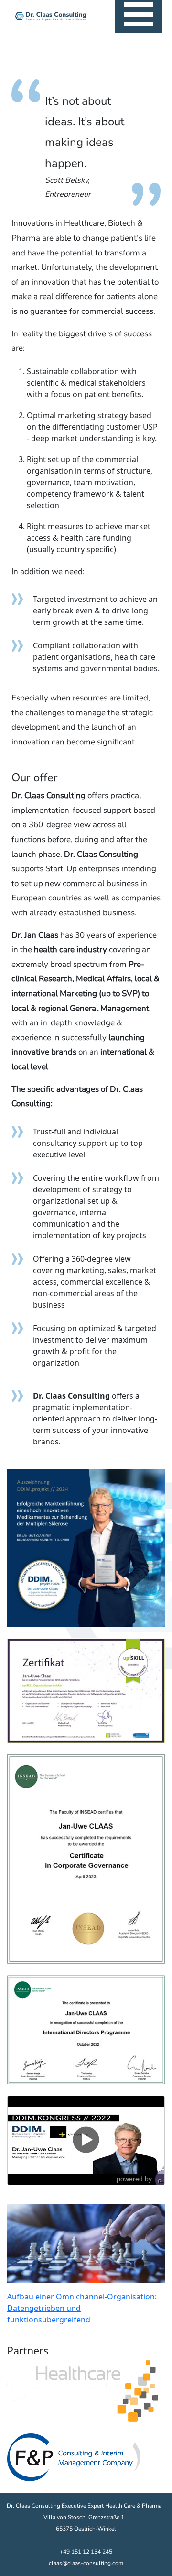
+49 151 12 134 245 (86, 2552)
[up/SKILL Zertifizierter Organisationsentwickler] (86, 1547)
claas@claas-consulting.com (86, 2563)
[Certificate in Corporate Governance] (86, 1858)
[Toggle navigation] (139, 17)
